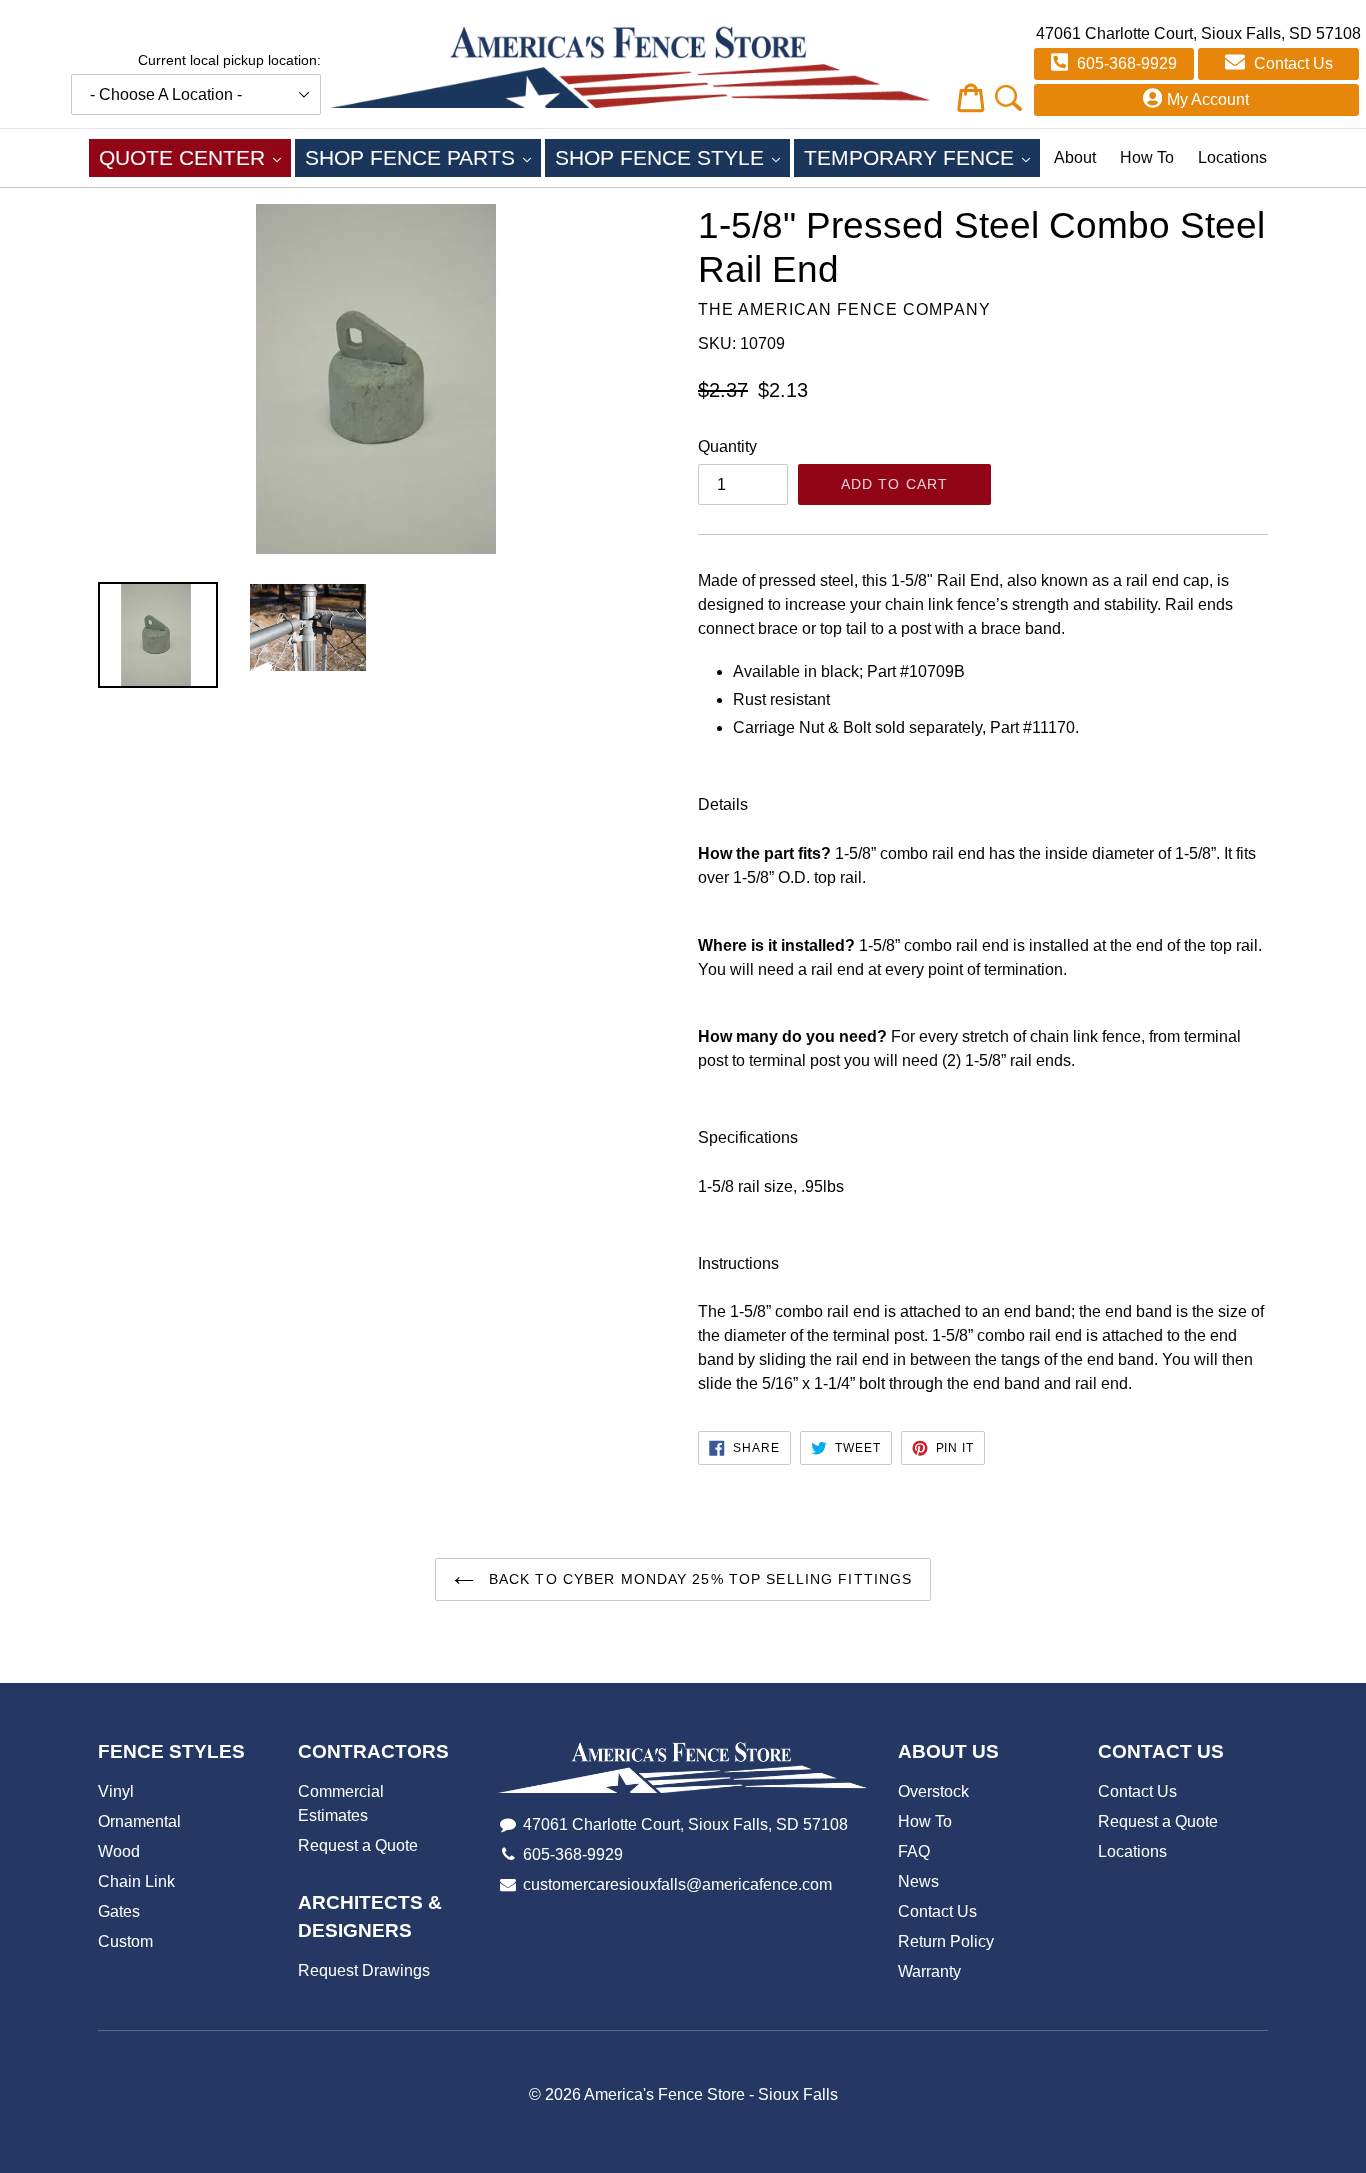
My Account (1208, 99)
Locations (1232, 157)
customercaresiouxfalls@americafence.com (677, 1884)
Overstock (933, 1791)
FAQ (914, 1851)
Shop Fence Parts (423, 157)
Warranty (929, 1971)
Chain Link (136, 1881)
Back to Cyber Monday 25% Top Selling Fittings (698, 1579)
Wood (119, 1851)
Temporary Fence (922, 157)
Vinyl (116, 1791)
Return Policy (946, 1941)
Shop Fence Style (672, 157)
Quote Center (195, 157)
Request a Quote (358, 1845)
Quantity (727, 446)
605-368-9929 (1125, 63)
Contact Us (1291, 63)
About (1075, 157)
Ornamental (139, 1821)
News (918, 1881)
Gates (119, 1911)
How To (1147, 157)
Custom (125, 1941)
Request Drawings (364, 1970)
